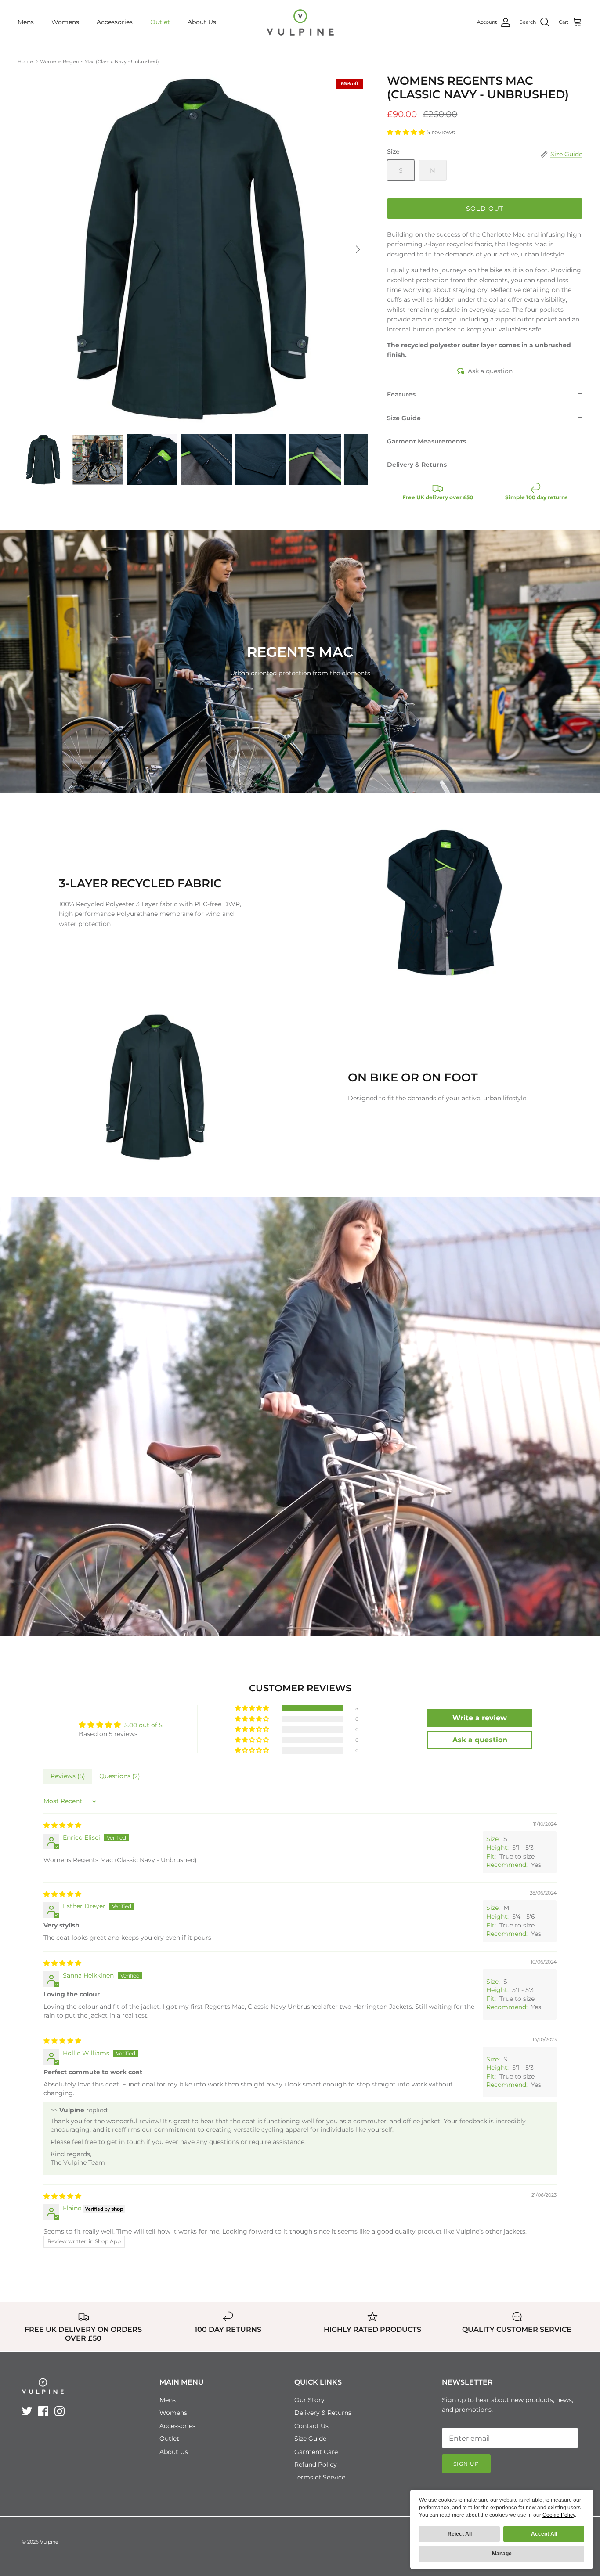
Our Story (309, 2400)
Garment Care (316, 2452)
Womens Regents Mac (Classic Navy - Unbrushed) (99, 61)
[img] (62, 1825)
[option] (193, 249)
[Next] (358, 249)
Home (25, 61)
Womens (65, 22)
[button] (407, 132)
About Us (202, 22)
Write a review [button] (480, 1718)
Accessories (115, 22)
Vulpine (49, 2542)
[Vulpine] (300, 22)
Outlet (160, 22)
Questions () (120, 1776)
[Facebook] (43, 2411)
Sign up (466, 2464)
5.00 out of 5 (143, 1725)
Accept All (544, 2534)
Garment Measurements (427, 441)
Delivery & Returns (417, 465)
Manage (502, 2554)
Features (401, 394)
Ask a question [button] (480, 1740)
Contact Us (311, 2426)
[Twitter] (27, 2411)
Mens (26, 22)
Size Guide (404, 418)
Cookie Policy (559, 2515)
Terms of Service (320, 2477)
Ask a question (490, 371)
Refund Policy (316, 2464)
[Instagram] (60, 2411)
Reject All (460, 2534)
